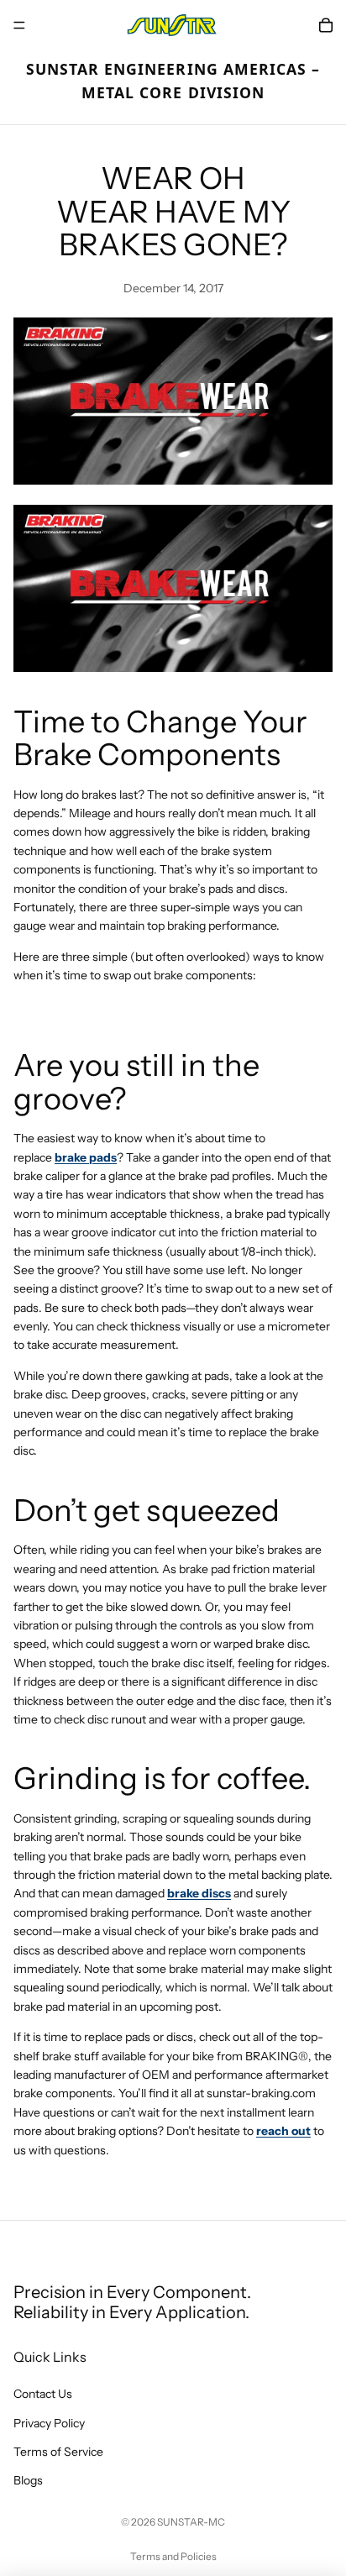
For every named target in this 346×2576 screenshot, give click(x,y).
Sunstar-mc (191, 2522)
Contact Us (43, 2394)
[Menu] (19, 25)
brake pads (86, 1157)
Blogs (28, 2480)
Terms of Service (58, 2452)
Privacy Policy (49, 2423)
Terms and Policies (173, 2556)
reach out (283, 2131)
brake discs (199, 1893)
